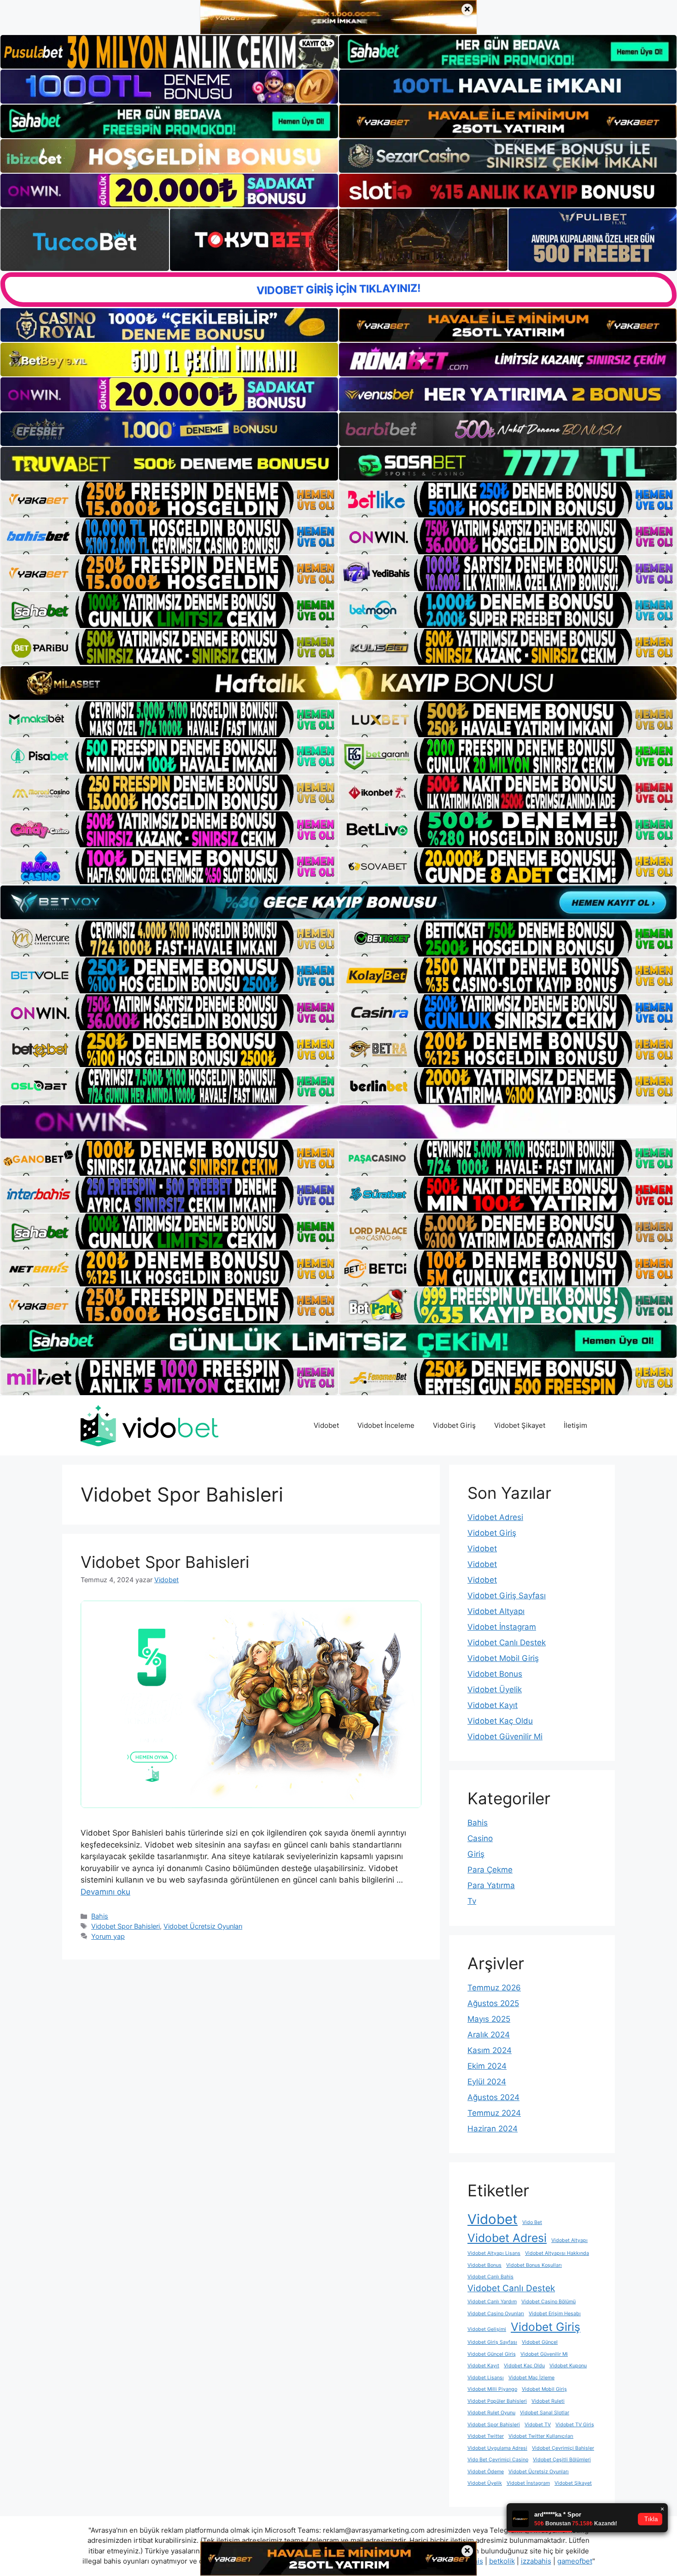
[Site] (169, 499)
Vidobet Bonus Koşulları (534, 2265)
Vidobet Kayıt (493, 1705)
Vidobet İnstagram (502, 1627)
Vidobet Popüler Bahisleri (497, 2401)
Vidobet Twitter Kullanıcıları (541, 2436)
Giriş (476, 1854)
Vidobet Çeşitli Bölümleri (562, 2460)
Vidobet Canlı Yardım (492, 2302)
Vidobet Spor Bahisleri (165, 1562)
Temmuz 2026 (494, 1988)
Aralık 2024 (489, 2035)
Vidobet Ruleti (548, 2401)
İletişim (575, 1425)
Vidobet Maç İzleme (531, 2378)
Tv (472, 1901)
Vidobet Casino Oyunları (496, 2314)
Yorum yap (108, 1936)
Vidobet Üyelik (495, 1690)
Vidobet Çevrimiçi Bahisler (563, 2448)
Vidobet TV (538, 2425)
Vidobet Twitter (486, 2436)
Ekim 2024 (487, 2066)
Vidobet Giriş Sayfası (507, 1596)
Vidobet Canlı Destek (507, 1643)
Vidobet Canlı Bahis (490, 2277)
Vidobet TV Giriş (575, 2425)
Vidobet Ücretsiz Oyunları (203, 1926)
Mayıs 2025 (489, 2019)
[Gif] (338, 683)
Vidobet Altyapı (496, 1611)
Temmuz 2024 (494, 2113)
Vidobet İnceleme (386, 1425)
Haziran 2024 (493, 2129)
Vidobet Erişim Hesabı (555, 2314)
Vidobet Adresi (495, 1517)
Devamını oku (105, 1892)
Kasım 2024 (490, 2050)
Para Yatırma (491, 1885)
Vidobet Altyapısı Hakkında (557, 2253)
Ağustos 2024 (493, 2097)
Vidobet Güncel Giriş (492, 2354)
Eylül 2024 (487, 2082)
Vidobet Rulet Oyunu (491, 2413)
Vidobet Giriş (454, 1425)
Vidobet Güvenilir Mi (505, 1737)
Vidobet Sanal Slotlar (545, 2413)
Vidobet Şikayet (520, 1425)
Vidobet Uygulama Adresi (497, 2448)
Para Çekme (490, 1870)
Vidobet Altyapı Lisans (494, 2253)
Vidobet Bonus (495, 1674)
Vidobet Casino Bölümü (549, 2302)
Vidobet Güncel (540, 2342)
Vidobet (326, 1425)
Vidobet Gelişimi (487, 2329)
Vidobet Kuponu (568, 2366)
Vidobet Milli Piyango (492, 2389)
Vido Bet (532, 2222)
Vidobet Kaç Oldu (500, 1721)
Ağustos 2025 (493, 2003)
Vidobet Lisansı (486, 2378)
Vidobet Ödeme (486, 2472)
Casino (480, 1838)
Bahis (100, 1916)
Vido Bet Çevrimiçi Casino (498, 2460)
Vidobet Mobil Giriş (503, 1658)
